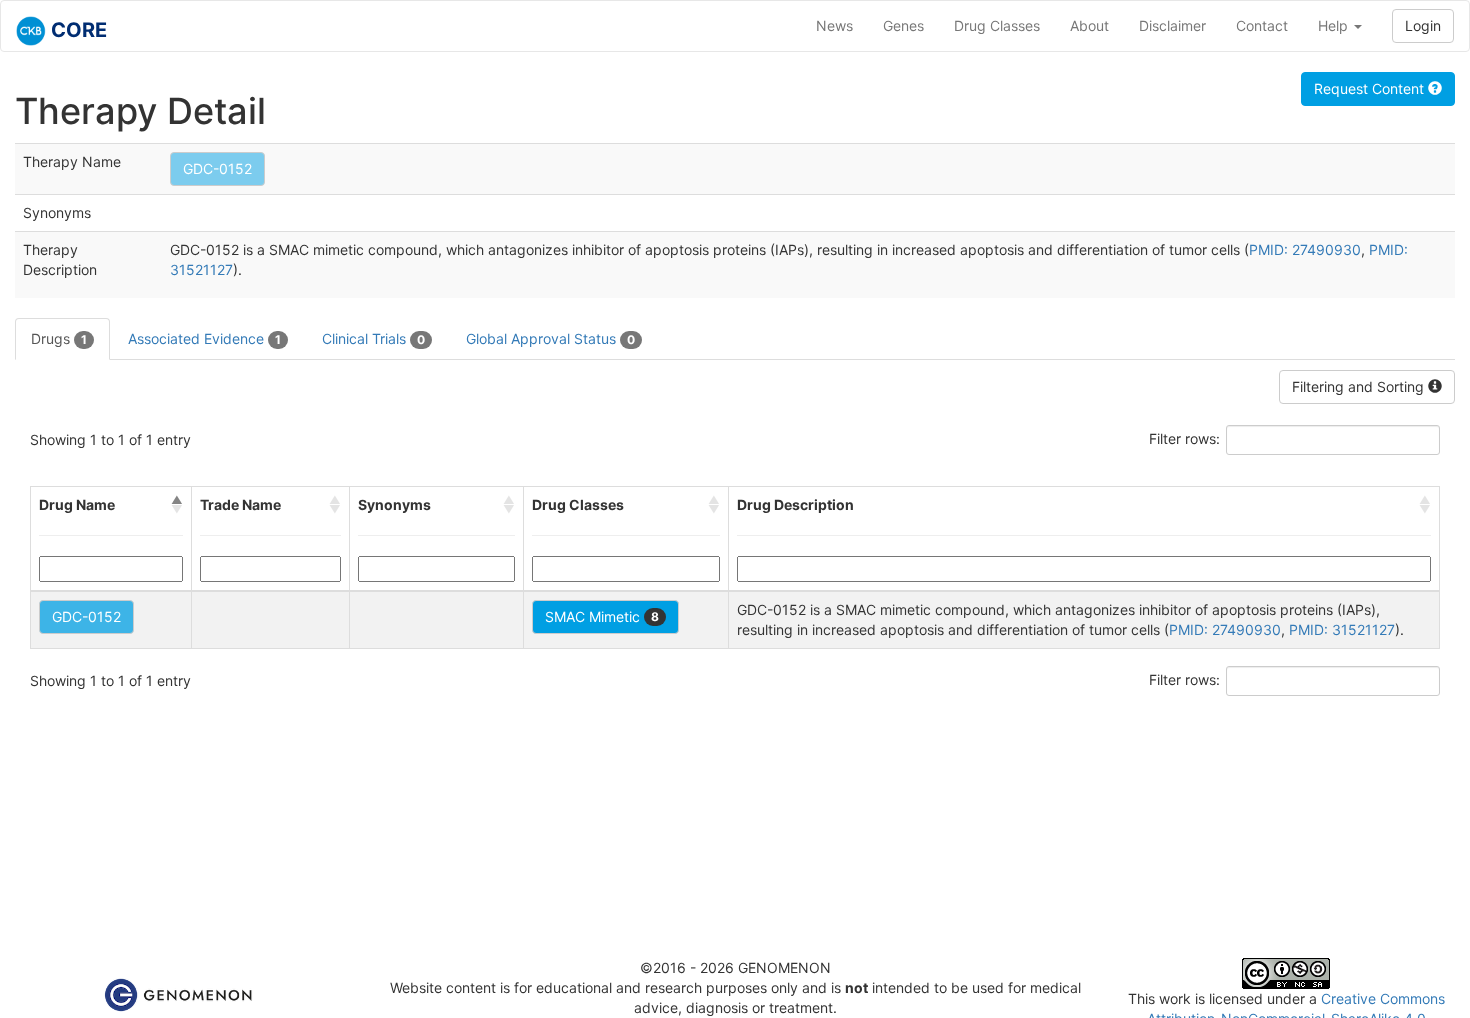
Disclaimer (1172, 25)
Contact (1262, 25)
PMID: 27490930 (1305, 249)
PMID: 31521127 (1342, 629)
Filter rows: (1184, 438)
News (834, 25)
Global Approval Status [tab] (550, 338)
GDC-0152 (217, 168)
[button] (177, 505)
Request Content (1371, 88)
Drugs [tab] (59, 338)
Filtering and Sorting (1360, 386)
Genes (903, 25)
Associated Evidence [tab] (204, 338)
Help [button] (1335, 25)
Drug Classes (997, 25)
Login (1423, 25)
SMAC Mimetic (602, 616)
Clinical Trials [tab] (373, 338)
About (1089, 25)
